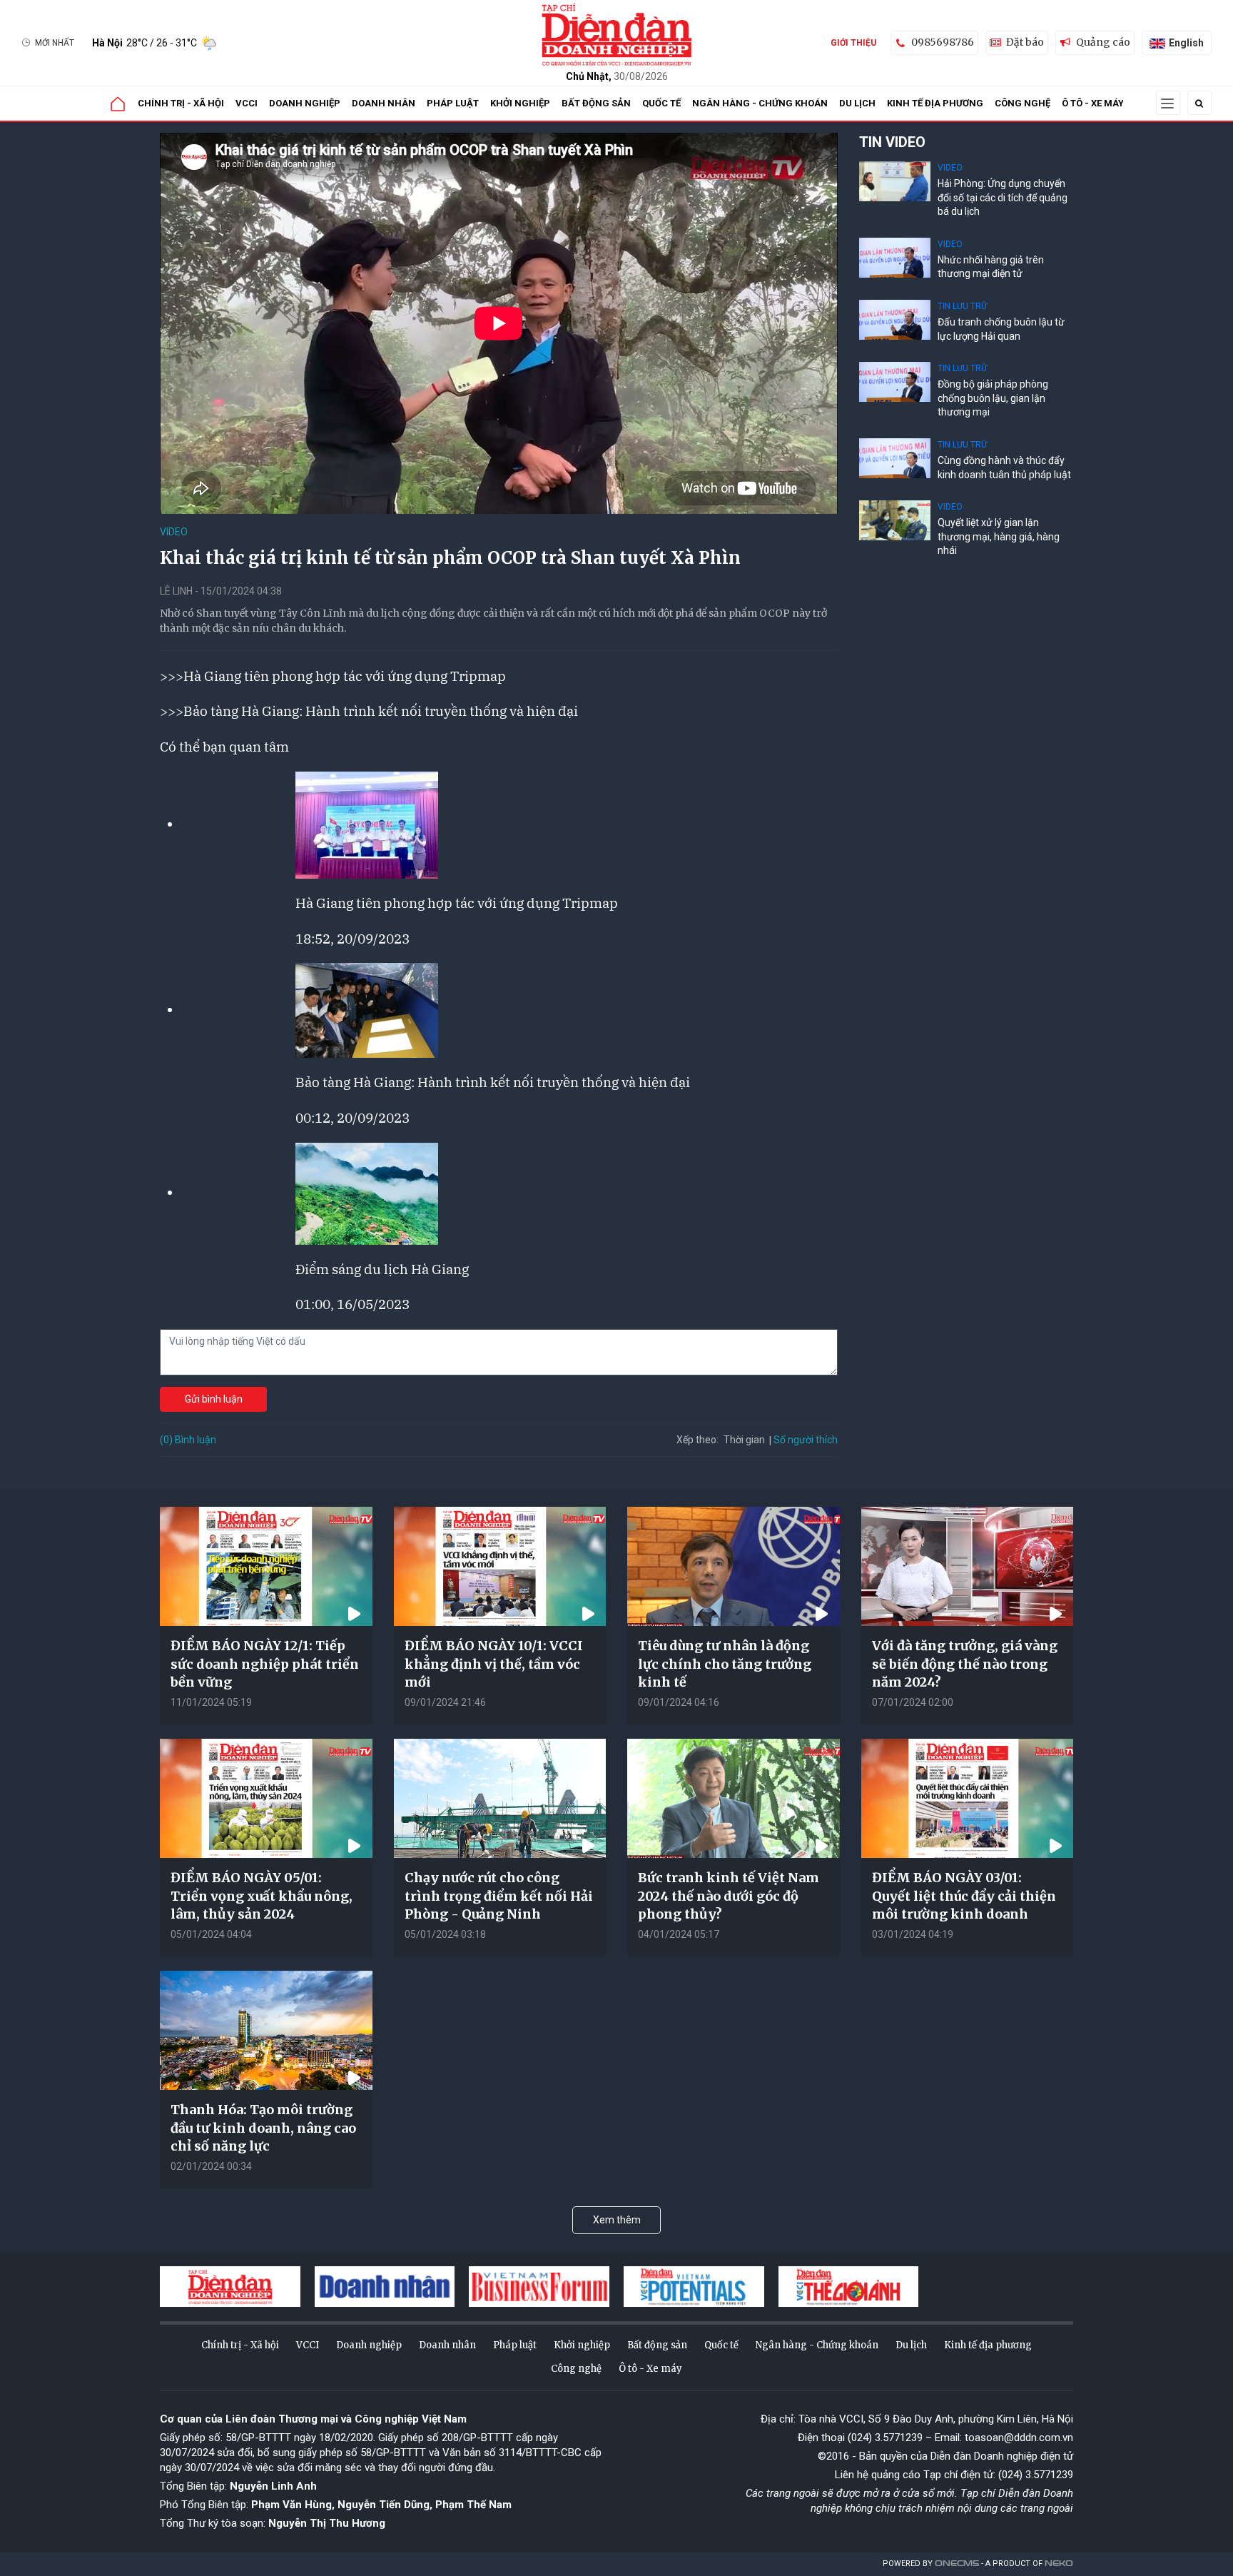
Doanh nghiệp (305, 103)
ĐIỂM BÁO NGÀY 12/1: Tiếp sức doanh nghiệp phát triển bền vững (265, 1663)
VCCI (247, 103)
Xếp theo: (697, 1440)
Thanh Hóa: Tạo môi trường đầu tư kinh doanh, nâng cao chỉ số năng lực (263, 2127)
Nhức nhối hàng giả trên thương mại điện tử (991, 267)
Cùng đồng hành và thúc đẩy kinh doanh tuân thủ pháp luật (1004, 468)
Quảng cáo (1103, 42)
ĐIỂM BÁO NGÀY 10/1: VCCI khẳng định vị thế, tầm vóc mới (494, 1663)
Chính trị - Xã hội (181, 103)
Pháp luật (453, 103)
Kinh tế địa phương (935, 103)
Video (174, 532)
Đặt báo (1025, 42)
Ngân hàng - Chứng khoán (760, 103)
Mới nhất (55, 43)
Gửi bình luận (214, 1399)
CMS (957, 2564)
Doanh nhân (384, 103)
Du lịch (857, 103)
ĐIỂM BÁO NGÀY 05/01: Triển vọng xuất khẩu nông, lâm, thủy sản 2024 (262, 1895)
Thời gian (744, 1440)
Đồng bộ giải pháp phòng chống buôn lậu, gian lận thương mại (993, 398)
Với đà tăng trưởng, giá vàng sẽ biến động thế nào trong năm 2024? (965, 1663)
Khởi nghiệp (520, 103)
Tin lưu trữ (962, 306)
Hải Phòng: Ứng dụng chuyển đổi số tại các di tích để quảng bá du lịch (1003, 197)
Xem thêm (617, 2220)
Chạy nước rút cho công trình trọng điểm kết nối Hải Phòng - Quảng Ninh (499, 1895)
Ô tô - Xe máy (1093, 103)
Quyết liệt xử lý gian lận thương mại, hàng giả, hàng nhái (999, 536)
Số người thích (806, 1440)
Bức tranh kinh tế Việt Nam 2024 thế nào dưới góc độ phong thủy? (729, 1895)
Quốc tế (661, 103)
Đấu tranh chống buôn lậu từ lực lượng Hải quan (1001, 329)
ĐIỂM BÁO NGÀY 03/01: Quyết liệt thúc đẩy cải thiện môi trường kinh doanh (964, 1895)
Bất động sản (596, 103)
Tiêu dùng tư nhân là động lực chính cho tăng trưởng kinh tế (725, 1663)
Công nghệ (1023, 103)
